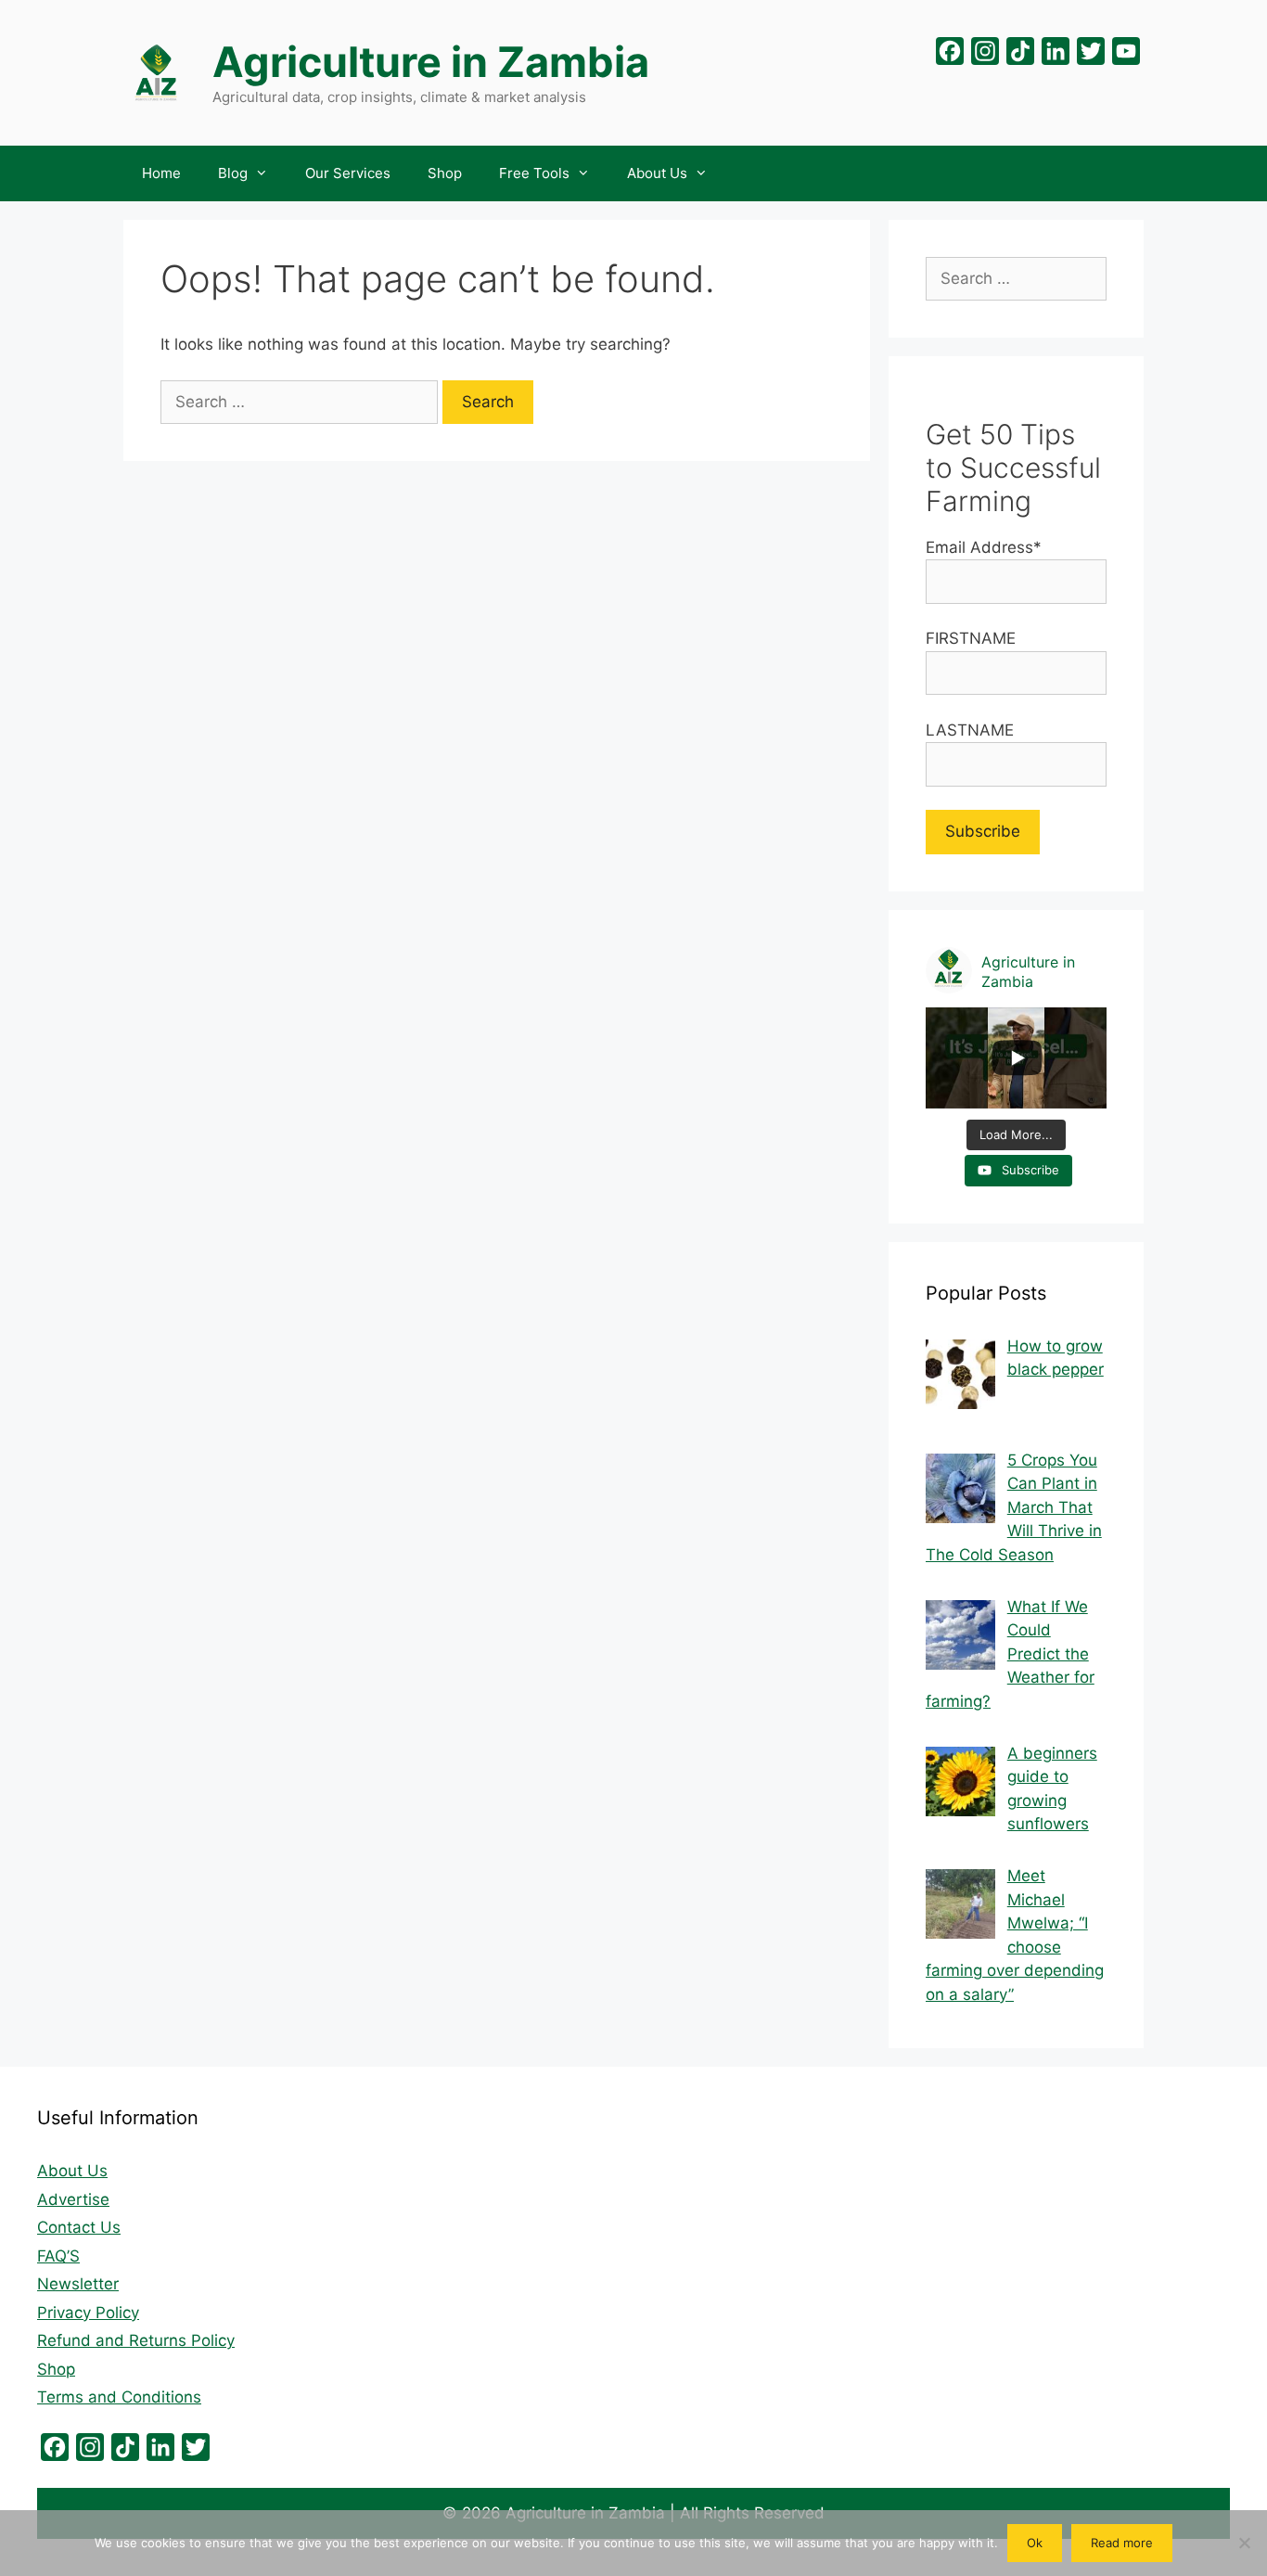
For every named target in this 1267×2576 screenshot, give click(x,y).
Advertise (73, 2199)
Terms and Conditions (119, 2397)
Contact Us (79, 2227)
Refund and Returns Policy (136, 2340)
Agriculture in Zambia (431, 62)
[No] (1244, 2543)
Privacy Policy (88, 2313)
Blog (233, 173)
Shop (445, 173)
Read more (1122, 2543)
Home (161, 173)
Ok (1035, 2543)
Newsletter (78, 2284)
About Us (657, 173)
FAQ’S (58, 2256)
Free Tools (534, 173)
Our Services (348, 173)
